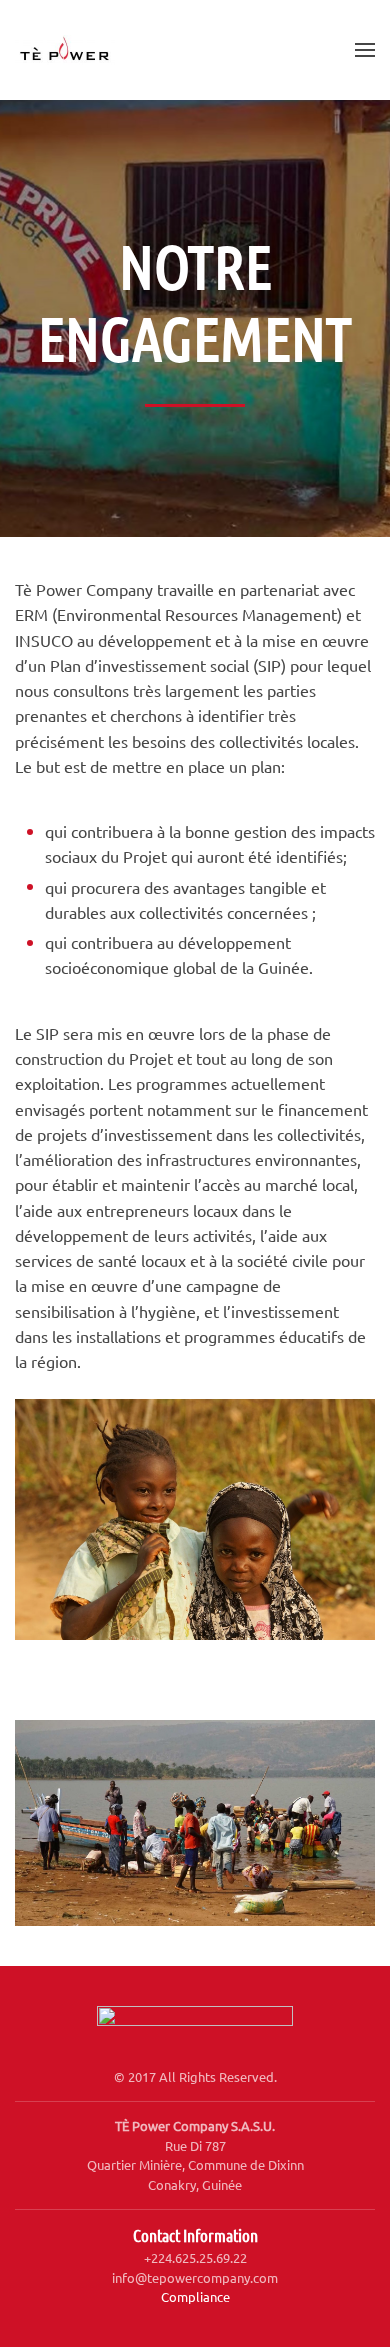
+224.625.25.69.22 (195, 2257)
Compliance (195, 2296)
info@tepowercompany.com (195, 2277)
